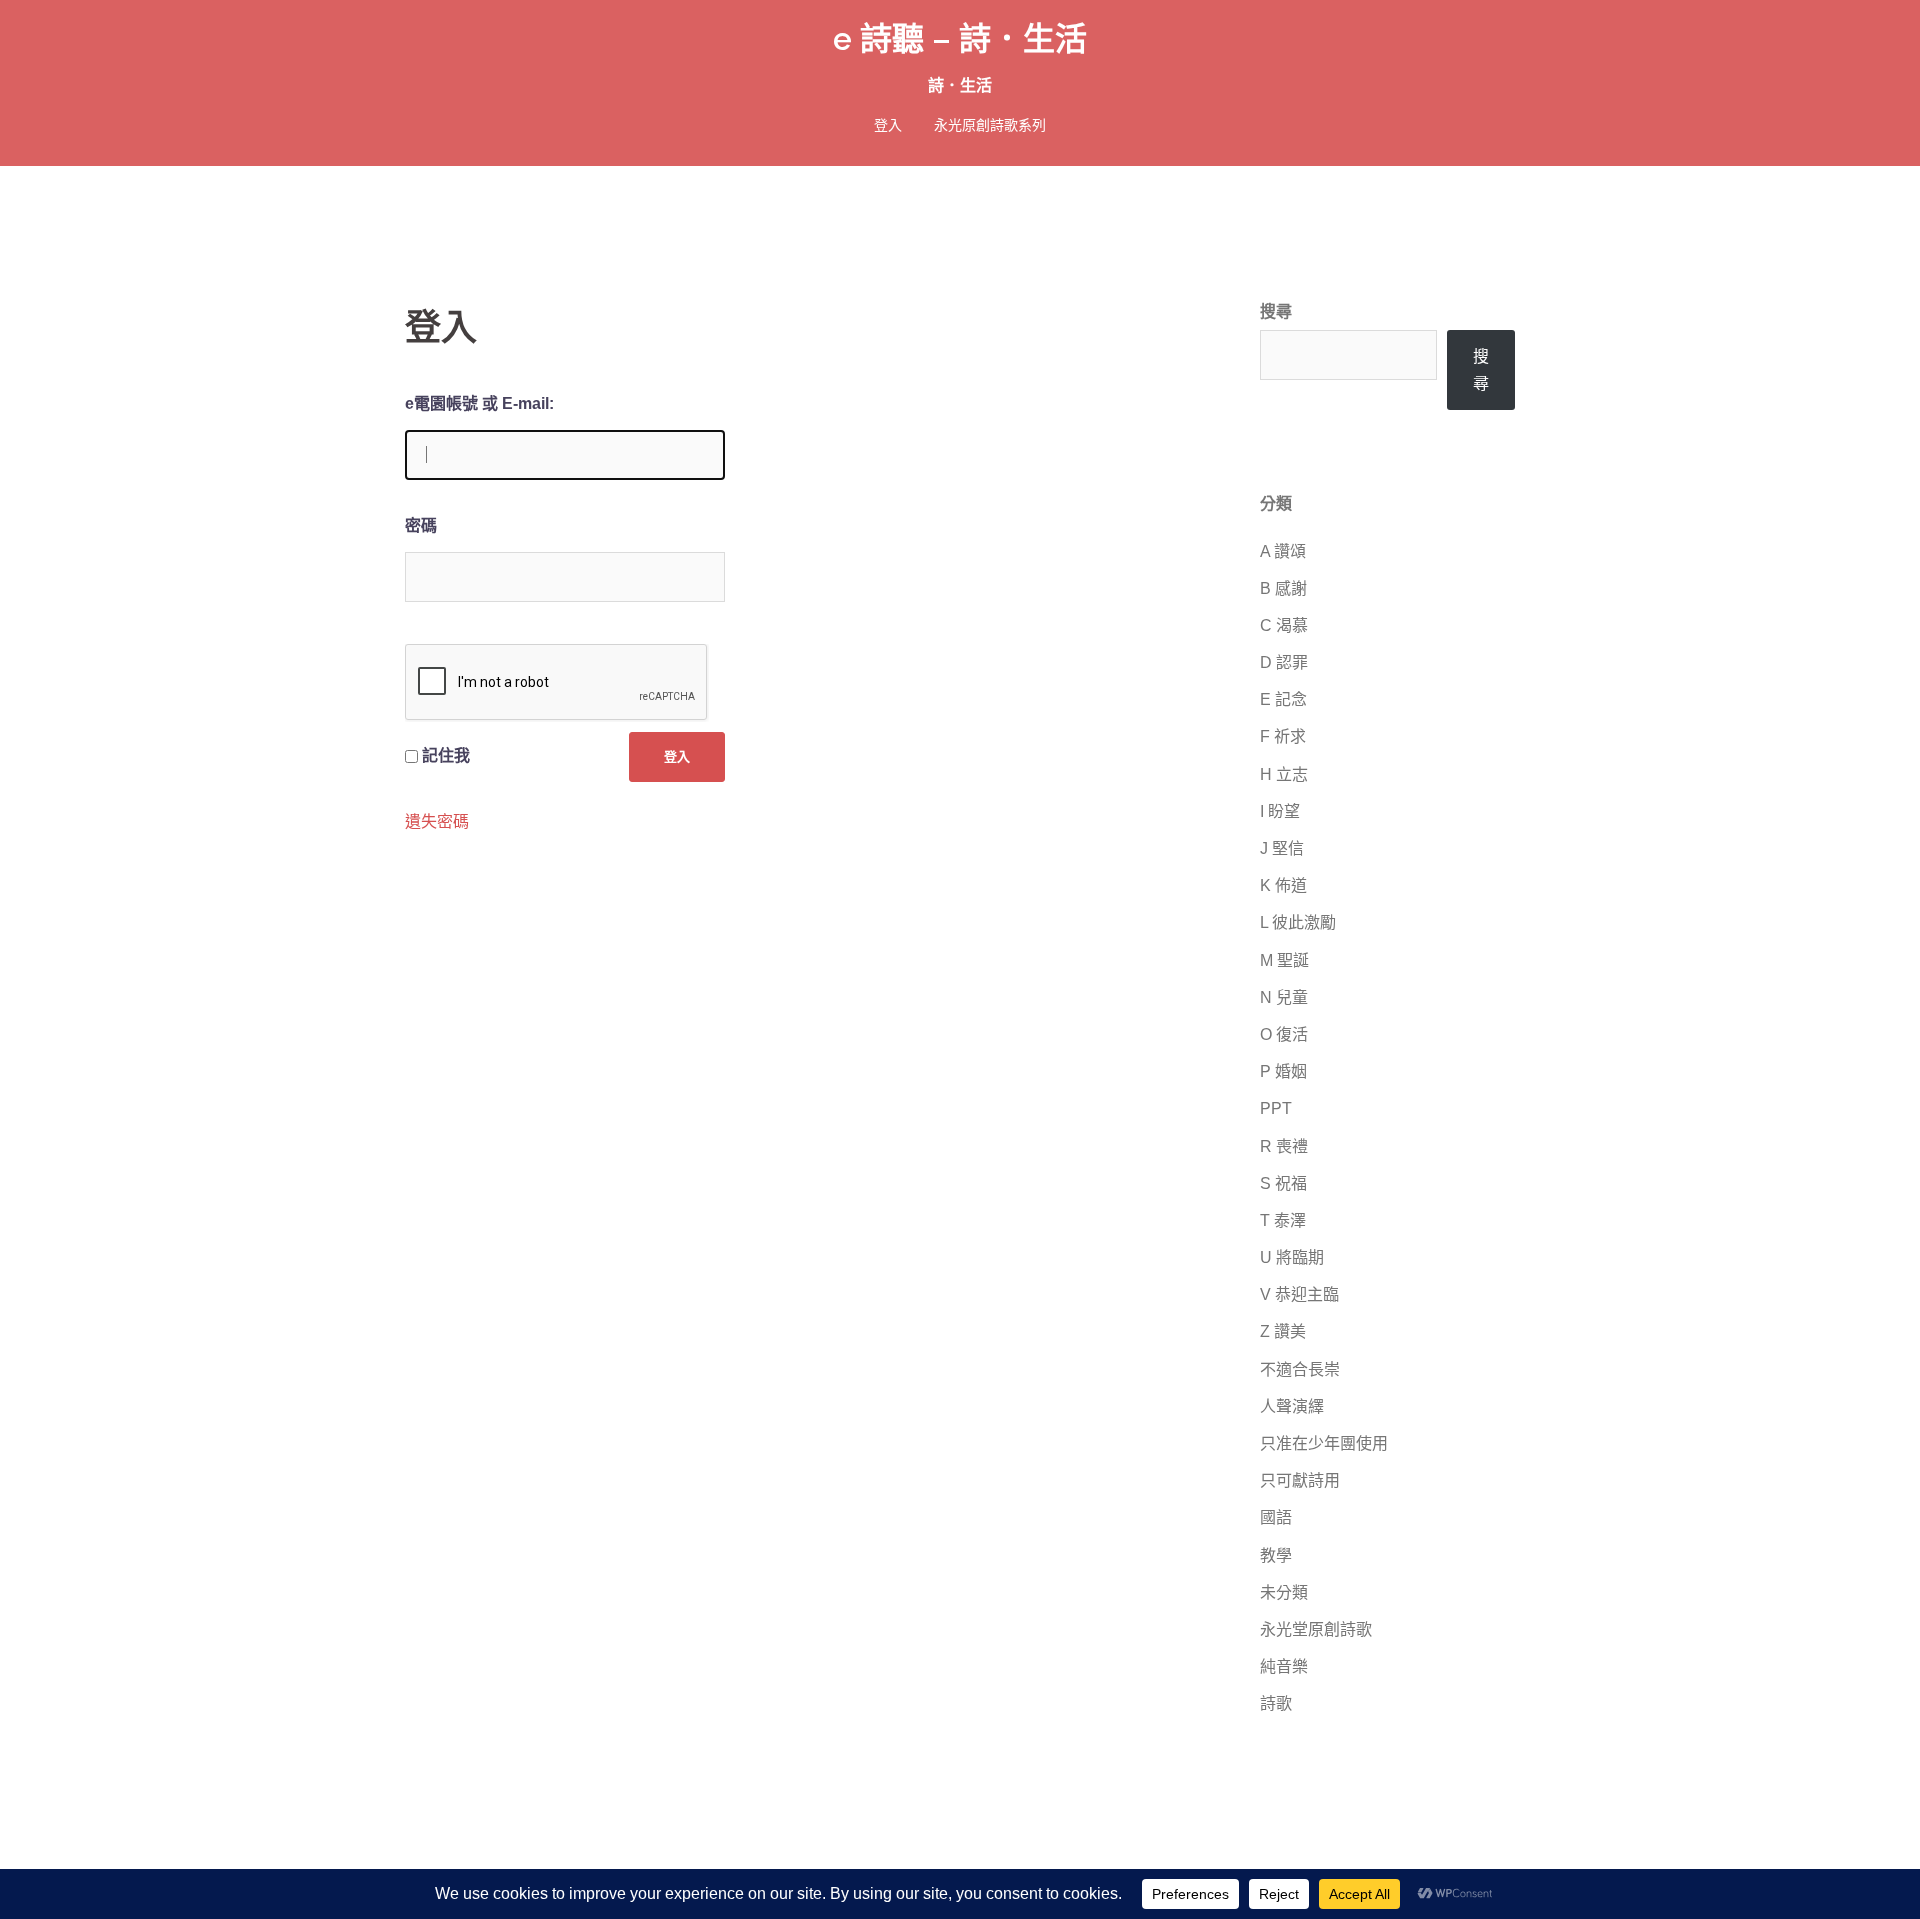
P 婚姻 (1283, 1071)
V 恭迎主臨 (1299, 1294)
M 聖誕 (1284, 960)
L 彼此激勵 (1298, 922)
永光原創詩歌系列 (990, 125)
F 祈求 (1283, 736)
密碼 (421, 525)
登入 (888, 125)
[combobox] (1348, 355)
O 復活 (1284, 1034)
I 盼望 (1280, 811)
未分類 (1284, 1592)
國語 (1276, 1517)
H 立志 (1284, 774)
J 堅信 (1282, 848)
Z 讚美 (1283, 1331)
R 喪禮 (1284, 1146)
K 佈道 (1283, 885)
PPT (1276, 1108)
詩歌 (1276, 1703)
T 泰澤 (1283, 1220)
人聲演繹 (1292, 1406)
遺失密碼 (437, 822)
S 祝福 (1283, 1183)
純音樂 (1284, 1666)
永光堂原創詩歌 (1316, 1629)
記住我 (446, 755)
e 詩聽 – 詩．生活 (960, 38)
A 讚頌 (1283, 551)
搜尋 (1276, 311)
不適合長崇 (1300, 1369)
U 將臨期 (1292, 1257)
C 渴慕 (1284, 625)
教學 (1276, 1555)
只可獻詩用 (1300, 1480)
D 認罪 (1284, 662)
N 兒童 (1284, 997)
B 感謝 (1283, 588)
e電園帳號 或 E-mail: (479, 403)
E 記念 (1283, 699)
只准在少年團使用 (1324, 1443)
